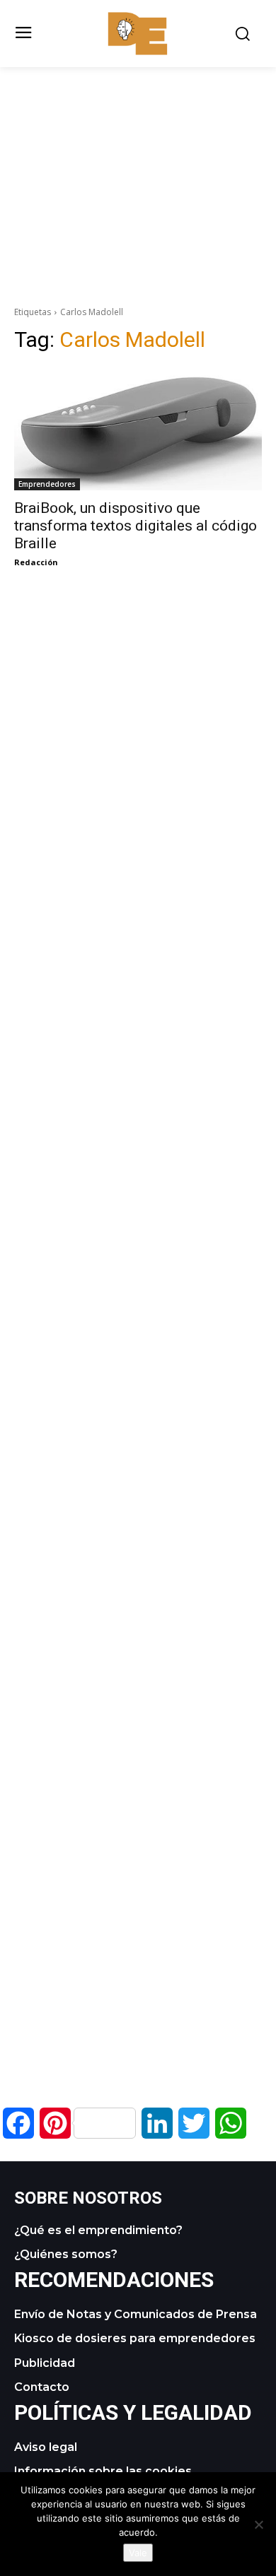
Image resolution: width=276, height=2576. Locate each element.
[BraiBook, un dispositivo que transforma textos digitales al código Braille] (138, 429)
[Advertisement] (138, 166)
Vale (138, 2553)
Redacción (36, 562)
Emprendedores (47, 484)
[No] (258, 2524)
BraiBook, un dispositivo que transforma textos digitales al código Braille (136, 526)
